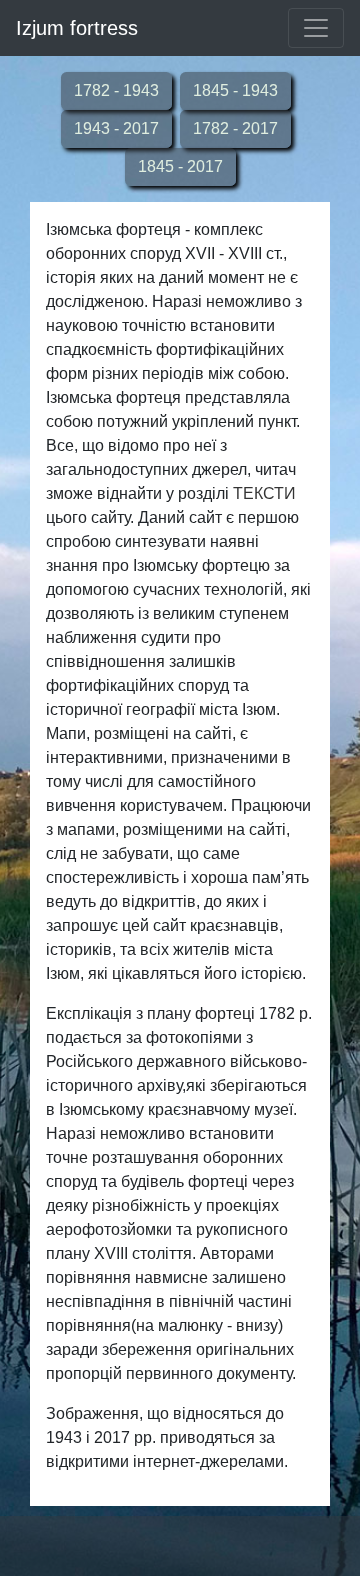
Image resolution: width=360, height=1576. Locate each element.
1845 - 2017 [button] (180, 166)
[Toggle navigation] (316, 28)
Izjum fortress (77, 28)
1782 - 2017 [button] (235, 128)
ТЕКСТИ (264, 493)
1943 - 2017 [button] (116, 128)
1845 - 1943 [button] (235, 90)
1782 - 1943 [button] (116, 90)
